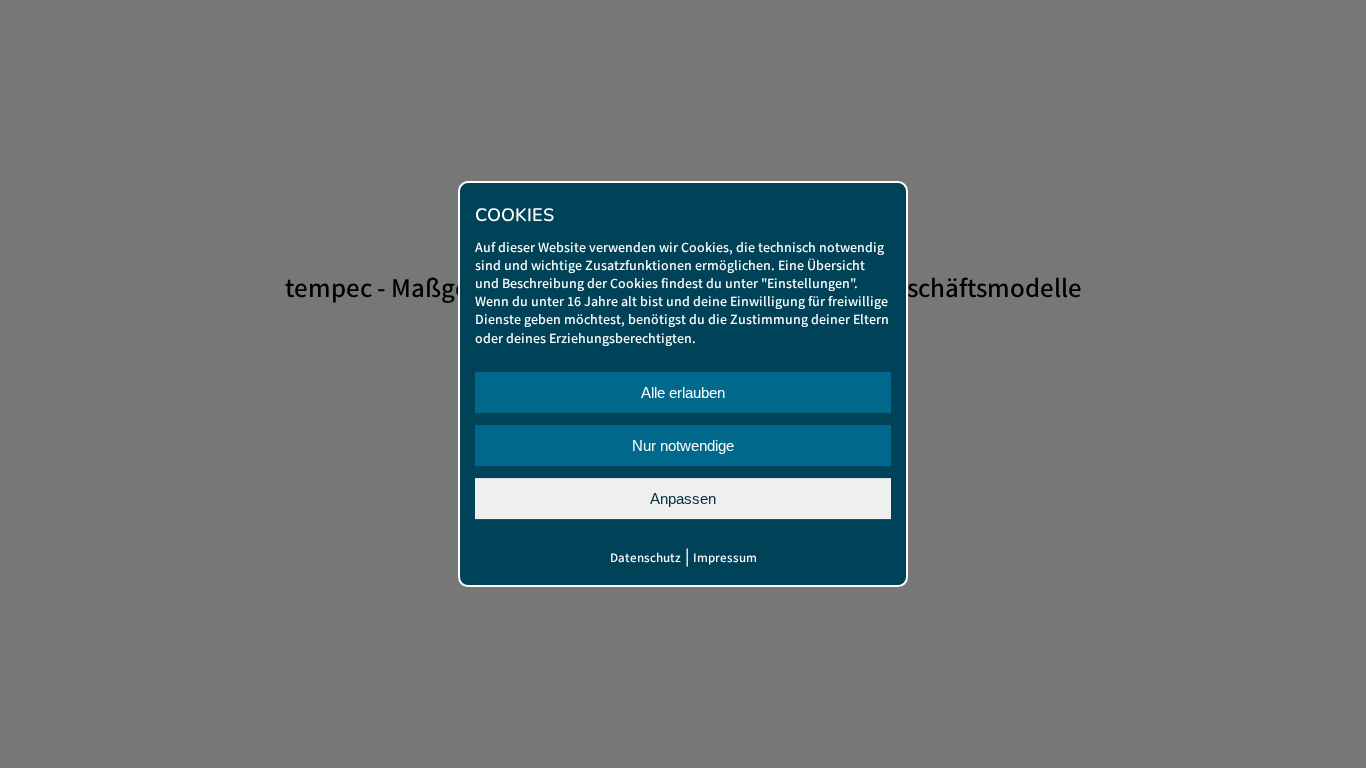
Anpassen (683, 498)
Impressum (725, 558)
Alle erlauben (683, 392)
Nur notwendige (683, 445)
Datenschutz (645, 558)
